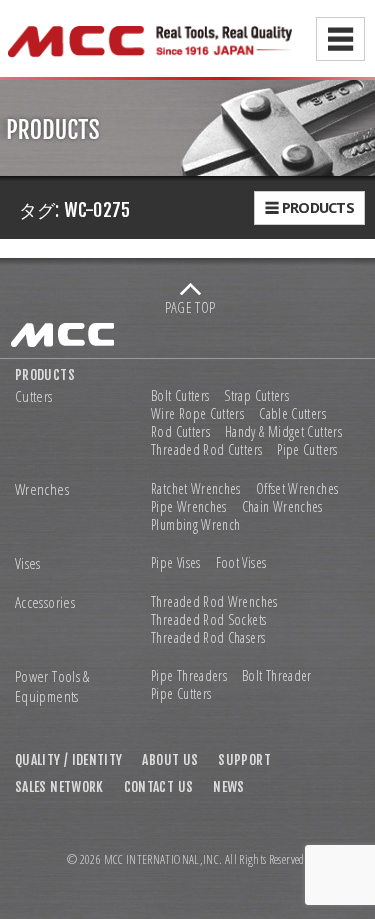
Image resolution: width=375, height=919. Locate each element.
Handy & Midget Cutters (283, 432)
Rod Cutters (180, 432)
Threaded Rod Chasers (208, 638)
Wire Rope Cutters (197, 414)
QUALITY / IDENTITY (68, 759)
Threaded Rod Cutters (206, 450)
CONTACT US (159, 786)
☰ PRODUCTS (309, 207)
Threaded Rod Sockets (208, 620)
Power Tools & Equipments (52, 686)
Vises (28, 563)
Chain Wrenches (282, 507)
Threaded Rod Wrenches (214, 602)
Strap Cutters (256, 396)
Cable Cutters (292, 414)
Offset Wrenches (297, 489)
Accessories (45, 602)
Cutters (34, 396)
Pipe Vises (176, 563)
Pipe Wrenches (189, 507)
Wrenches (42, 489)
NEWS (228, 786)
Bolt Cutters (180, 396)
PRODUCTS (45, 374)
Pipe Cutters (307, 450)
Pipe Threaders (189, 676)
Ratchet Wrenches (196, 489)
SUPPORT (244, 759)
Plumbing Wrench (195, 525)
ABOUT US (170, 759)
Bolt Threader (277, 676)
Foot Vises (241, 563)
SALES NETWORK (59, 786)
